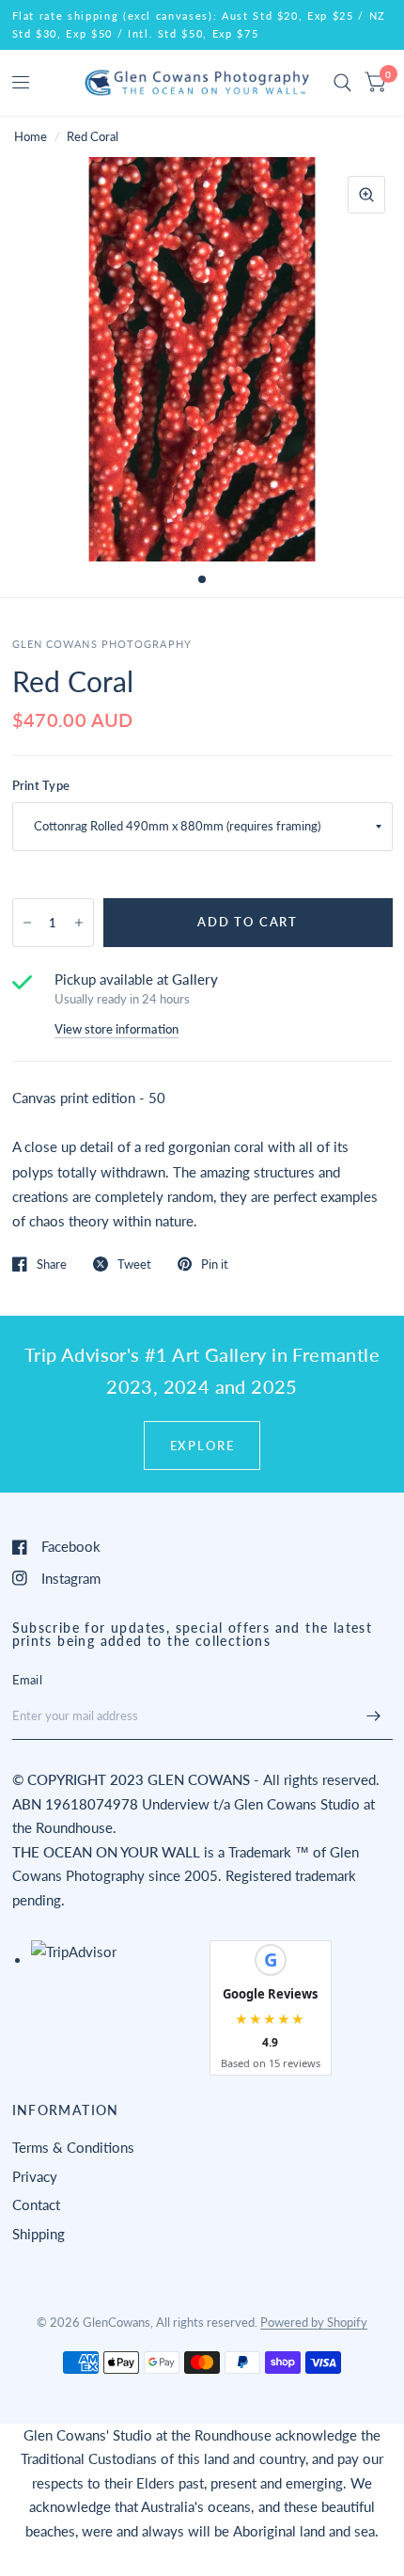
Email (27, 1680)
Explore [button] (202, 1446)
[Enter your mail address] (374, 1715)
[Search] (342, 83)
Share (52, 1264)
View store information (117, 1029)
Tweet (134, 1264)
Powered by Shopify (314, 2322)
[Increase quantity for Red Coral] (79, 923)
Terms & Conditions (73, 2147)
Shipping (39, 2234)
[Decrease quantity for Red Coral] (27, 923)
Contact (36, 2205)
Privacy (35, 2176)
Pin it (215, 1264)
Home (31, 136)
